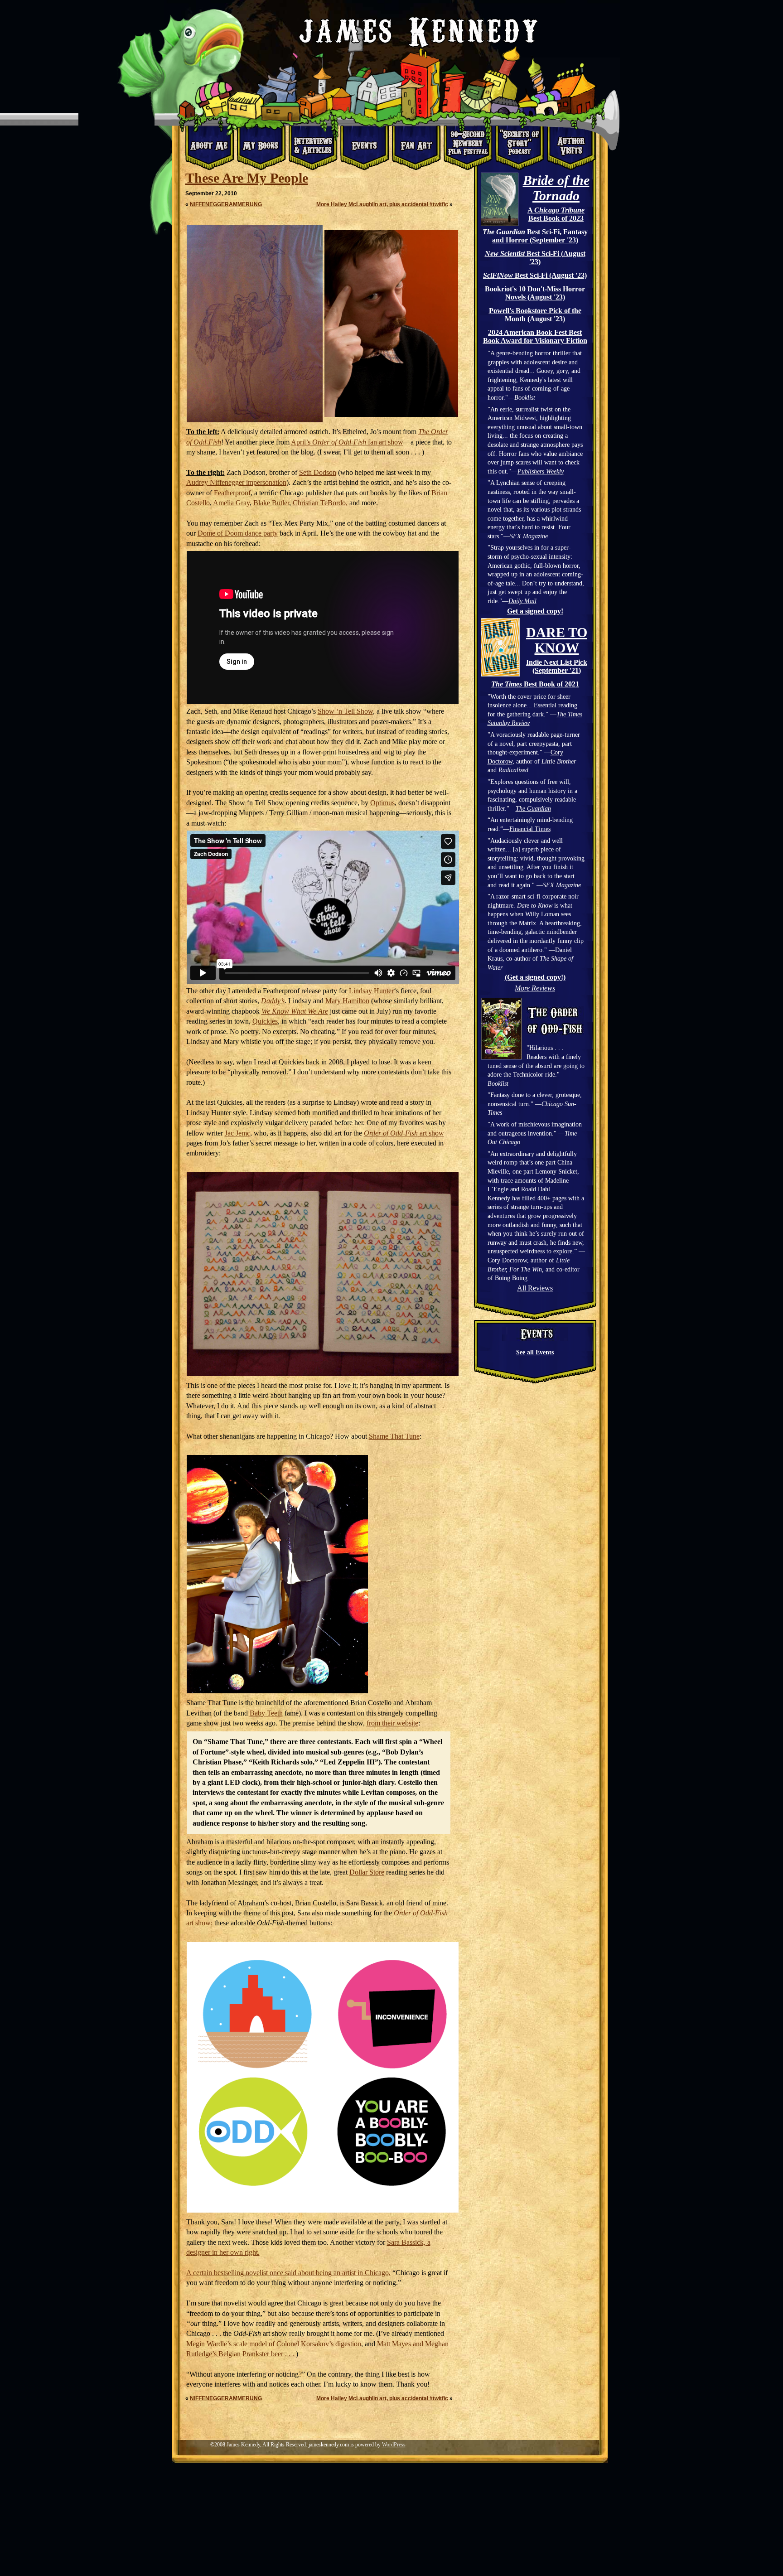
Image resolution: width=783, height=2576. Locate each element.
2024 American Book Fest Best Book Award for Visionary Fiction (535, 336)
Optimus (382, 803)
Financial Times (530, 829)
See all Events (535, 1352)
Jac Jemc (237, 1133)
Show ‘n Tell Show (345, 711)
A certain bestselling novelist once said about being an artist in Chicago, (288, 2273)
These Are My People (247, 178)
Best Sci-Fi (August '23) (535, 258)
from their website (392, 1723)
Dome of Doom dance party (238, 533)
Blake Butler (271, 503)
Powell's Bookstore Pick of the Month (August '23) (535, 315)
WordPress (394, 2445)
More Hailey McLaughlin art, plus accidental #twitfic (382, 204)
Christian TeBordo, (320, 503)
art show (404, 1133)
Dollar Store (367, 1872)
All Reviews (535, 1288)
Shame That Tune (394, 1436)
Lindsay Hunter (371, 991)
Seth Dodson (318, 472)
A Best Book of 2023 (556, 214)
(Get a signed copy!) (535, 977)
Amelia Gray (231, 503)
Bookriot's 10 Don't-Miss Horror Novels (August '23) (535, 293)
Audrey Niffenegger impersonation (236, 482)
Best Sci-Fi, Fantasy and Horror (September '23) (535, 236)
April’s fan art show (347, 442)
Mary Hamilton (347, 1001)
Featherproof (232, 493)
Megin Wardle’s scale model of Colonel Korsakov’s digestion (274, 2344)
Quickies (265, 1021)
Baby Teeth (266, 1713)
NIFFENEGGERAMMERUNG (226, 204)
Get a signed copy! (535, 611)
